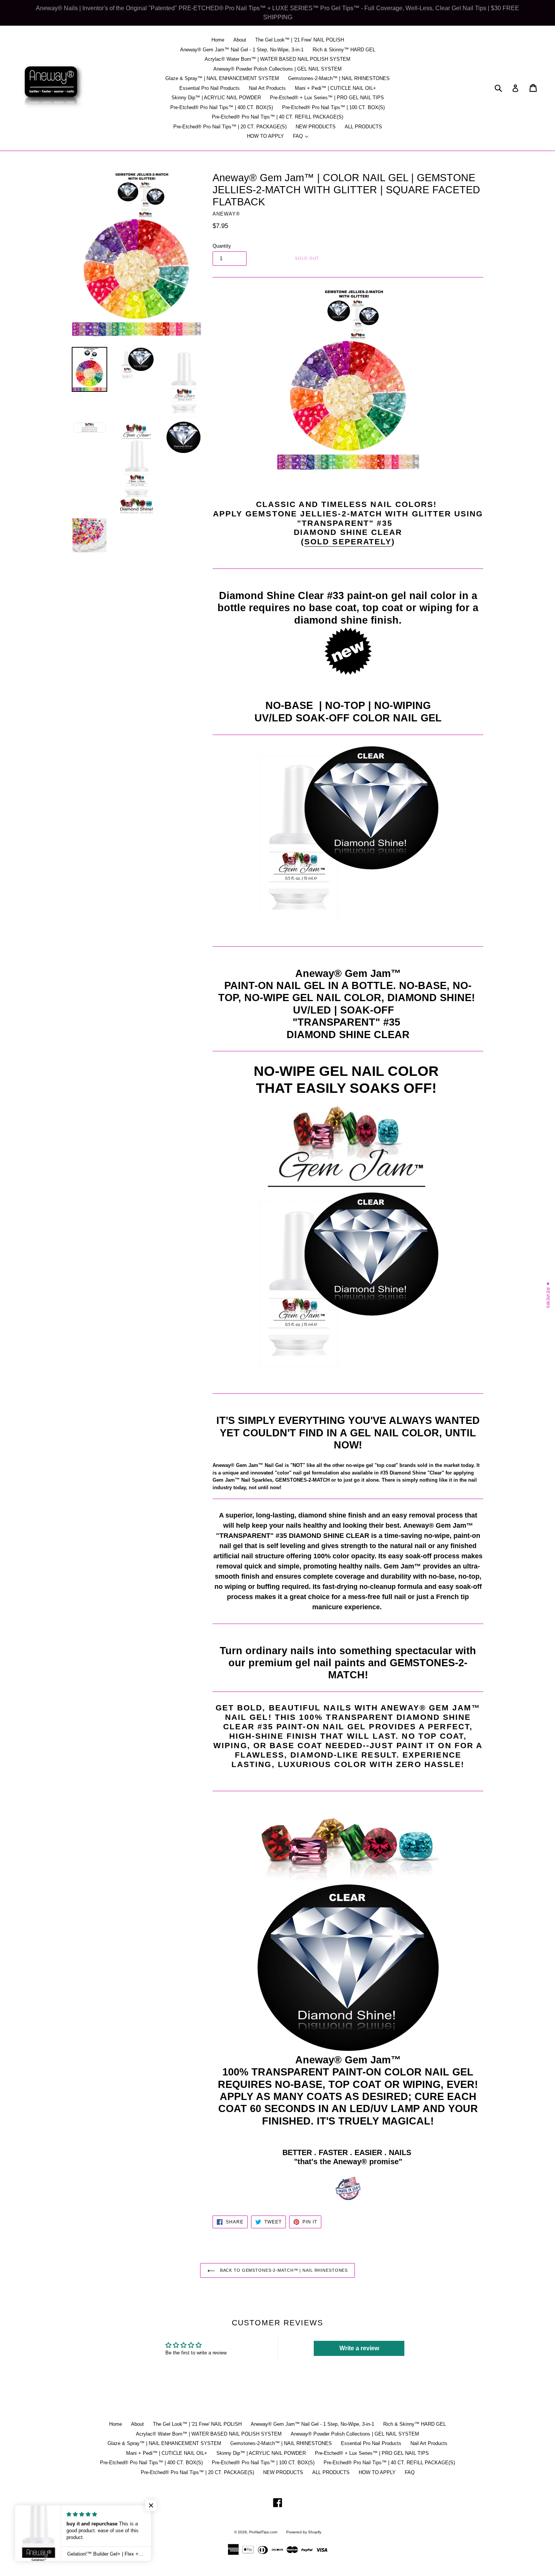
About (240, 40)
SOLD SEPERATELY (348, 542)
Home (218, 40)
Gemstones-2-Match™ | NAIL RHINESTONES (339, 78)
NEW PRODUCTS (316, 127)
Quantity (222, 246)
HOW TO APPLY (265, 136)
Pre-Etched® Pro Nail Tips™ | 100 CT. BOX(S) (333, 107)
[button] (151, 2505)
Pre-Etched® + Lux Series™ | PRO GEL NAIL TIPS (327, 98)
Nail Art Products (267, 88)
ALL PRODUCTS (363, 127)
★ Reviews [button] (548, 1295)
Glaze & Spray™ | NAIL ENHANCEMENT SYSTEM (222, 78)
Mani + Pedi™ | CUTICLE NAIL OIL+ (335, 88)
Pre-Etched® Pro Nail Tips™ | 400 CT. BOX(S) (222, 107)
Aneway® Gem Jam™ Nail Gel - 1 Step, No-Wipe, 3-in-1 (242, 50)
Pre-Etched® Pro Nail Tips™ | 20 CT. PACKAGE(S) (230, 127)
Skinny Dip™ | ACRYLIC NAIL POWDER (216, 98)
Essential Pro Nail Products (210, 88)
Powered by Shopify (304, 2532)
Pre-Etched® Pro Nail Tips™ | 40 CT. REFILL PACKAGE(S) (277, 117)
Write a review (359, 2348)
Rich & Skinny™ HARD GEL (344, 50)
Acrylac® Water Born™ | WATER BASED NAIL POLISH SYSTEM (277, 59)
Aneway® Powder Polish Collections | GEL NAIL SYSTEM (277, 69)
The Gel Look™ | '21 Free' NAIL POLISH (300, 40)
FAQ (302, 136)
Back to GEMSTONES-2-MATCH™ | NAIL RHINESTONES (283, 2270)
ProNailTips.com (263, 2532)
